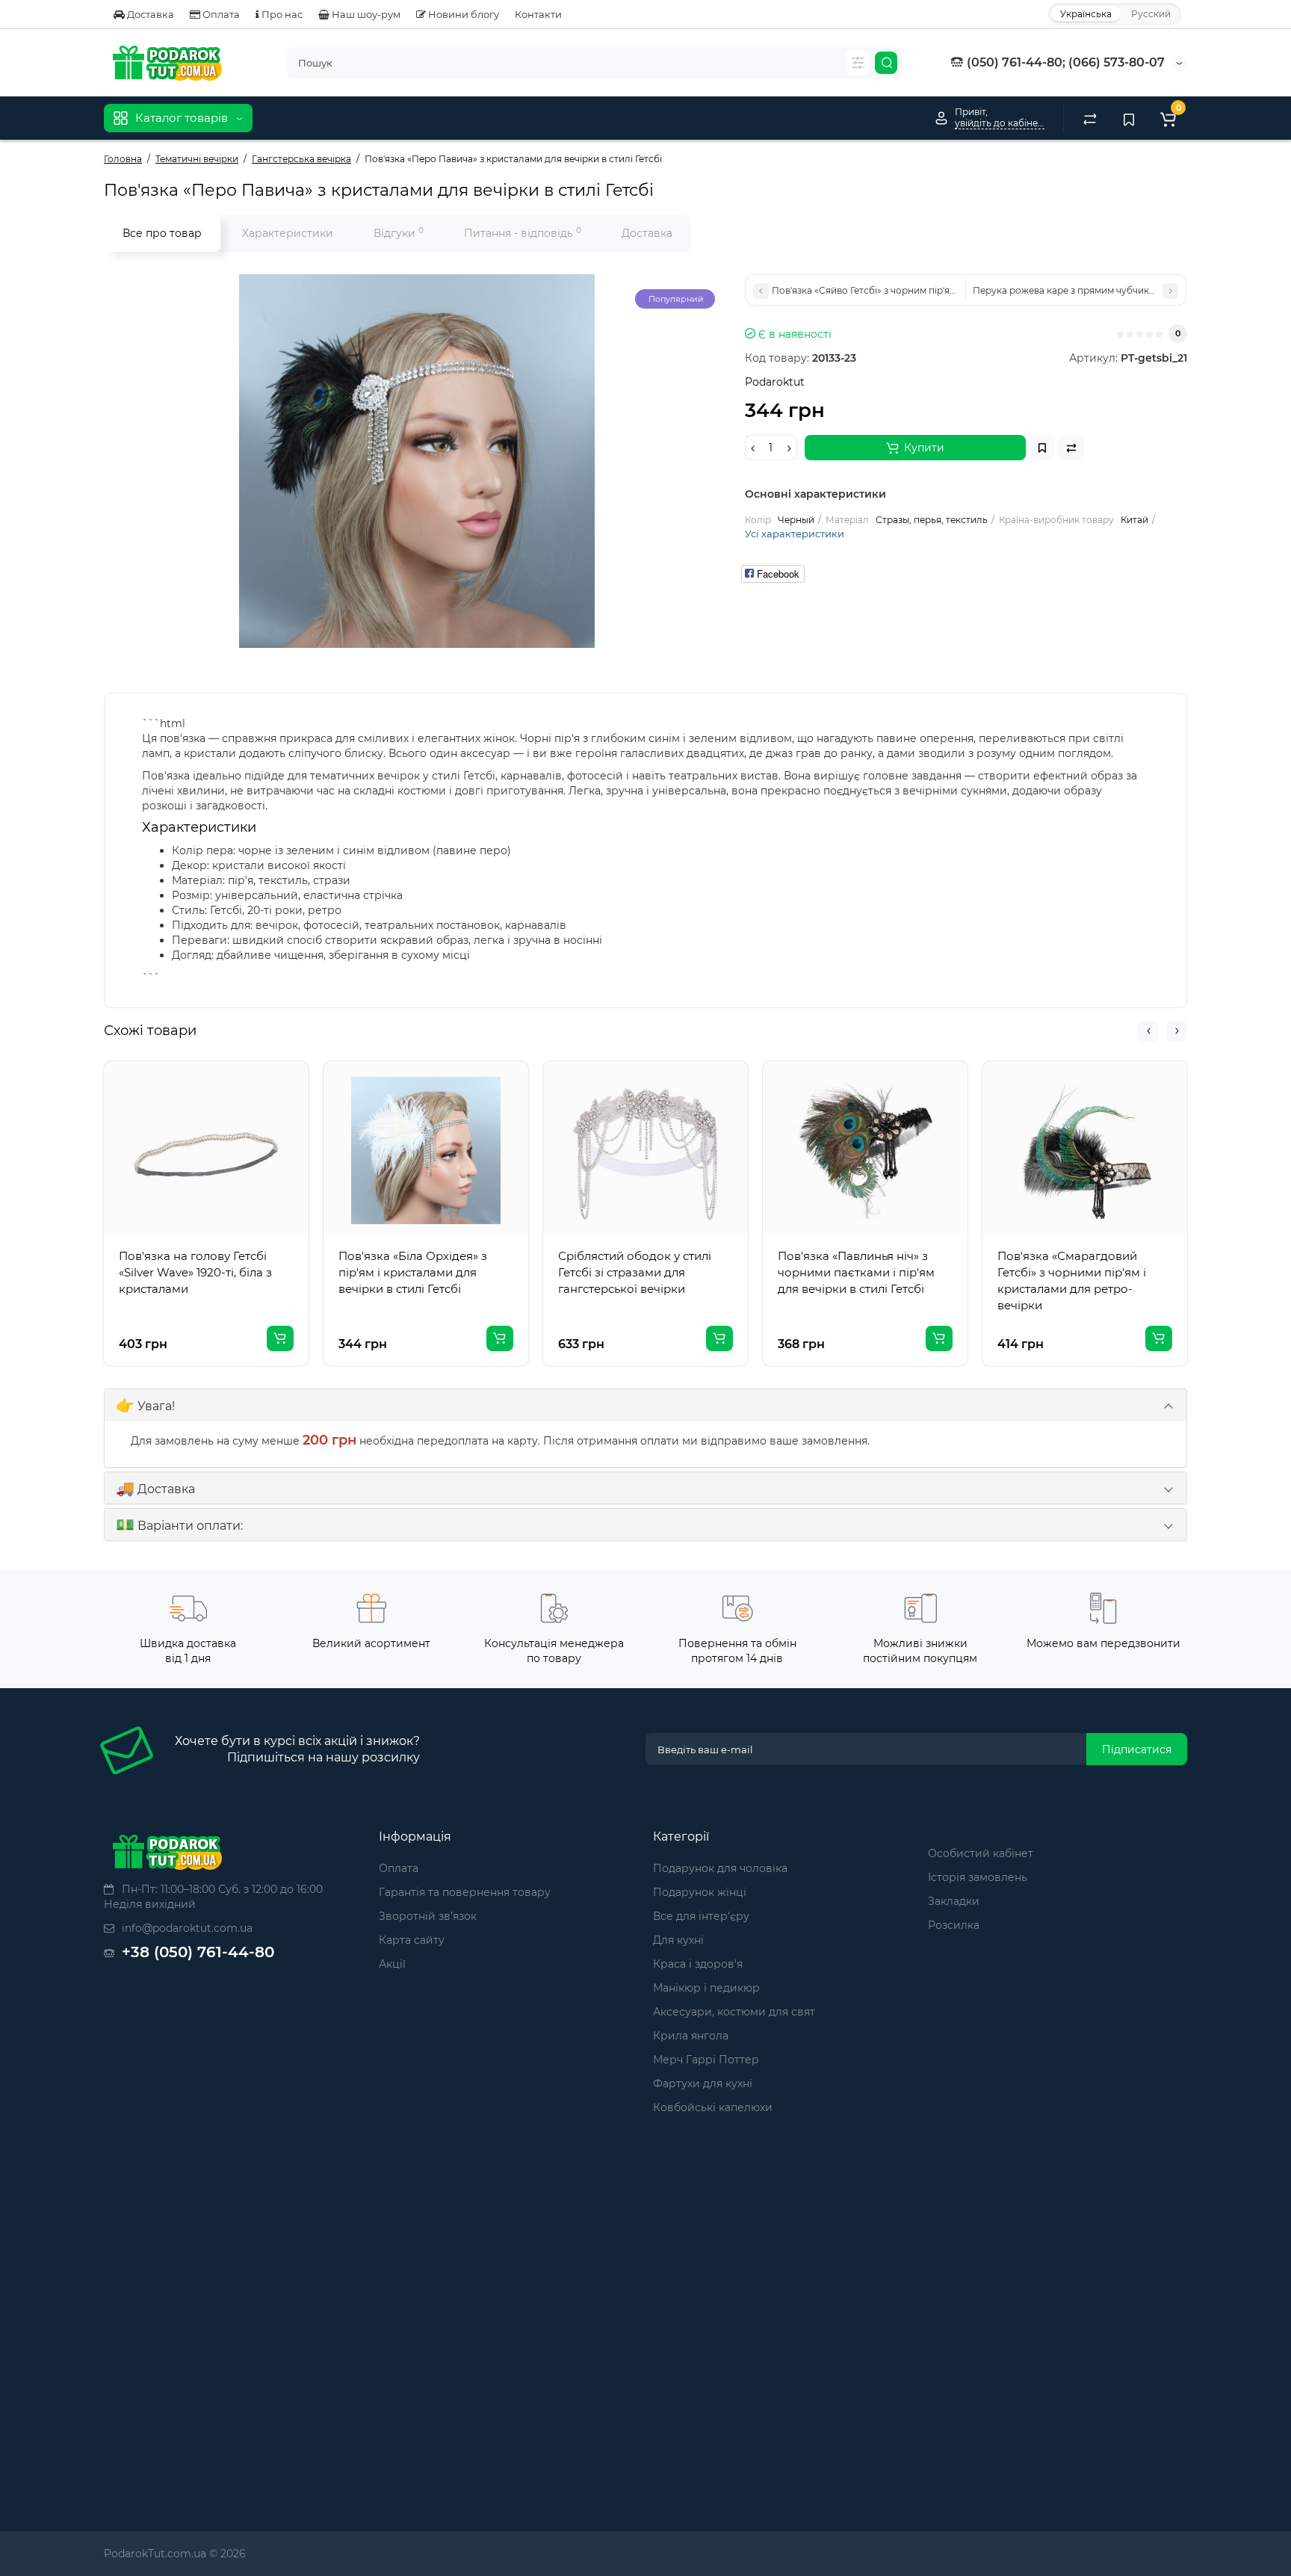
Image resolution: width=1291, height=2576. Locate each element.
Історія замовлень (978, 1877)
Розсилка (954, 1925)
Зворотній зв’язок (428, 1916)
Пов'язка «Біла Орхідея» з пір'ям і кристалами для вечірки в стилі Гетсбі (413, 1272)
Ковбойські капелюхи (713, 2107)
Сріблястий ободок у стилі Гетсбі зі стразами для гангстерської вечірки (635, 1272)
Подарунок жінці (700, 1892)
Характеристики (288, 233)
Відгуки (399, 233)
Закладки (954, 1901)
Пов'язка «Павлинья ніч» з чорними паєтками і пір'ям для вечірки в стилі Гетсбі (856, 1272)
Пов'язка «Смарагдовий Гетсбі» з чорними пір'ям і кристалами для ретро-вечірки (1072, 1281)
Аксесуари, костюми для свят (734, 2012)
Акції (392, 1964)
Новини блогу (462, 14)
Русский (1151, 14)
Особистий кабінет (981, 1853)
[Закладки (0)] (1129, 118)
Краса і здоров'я (698, 1964)
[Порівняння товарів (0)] (1090, 118)
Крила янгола (691, 2036)
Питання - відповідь (523, 233)
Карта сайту (412, 1940)
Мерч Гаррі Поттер (706, 2060)
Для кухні (678, 1940)
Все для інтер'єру (701, 1916)
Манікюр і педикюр (706, 1988)
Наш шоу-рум (365, 14)
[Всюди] (858, 63)
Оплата (220, 14)
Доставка (149, 14)
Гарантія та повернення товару (465, 1892)
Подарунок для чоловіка (720, 1868)
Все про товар (162, 233)
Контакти (538, 14)
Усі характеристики (795, 534)
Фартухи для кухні (703, 2084)
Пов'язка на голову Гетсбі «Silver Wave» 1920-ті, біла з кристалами (195, 1272)
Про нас (281, 14)
